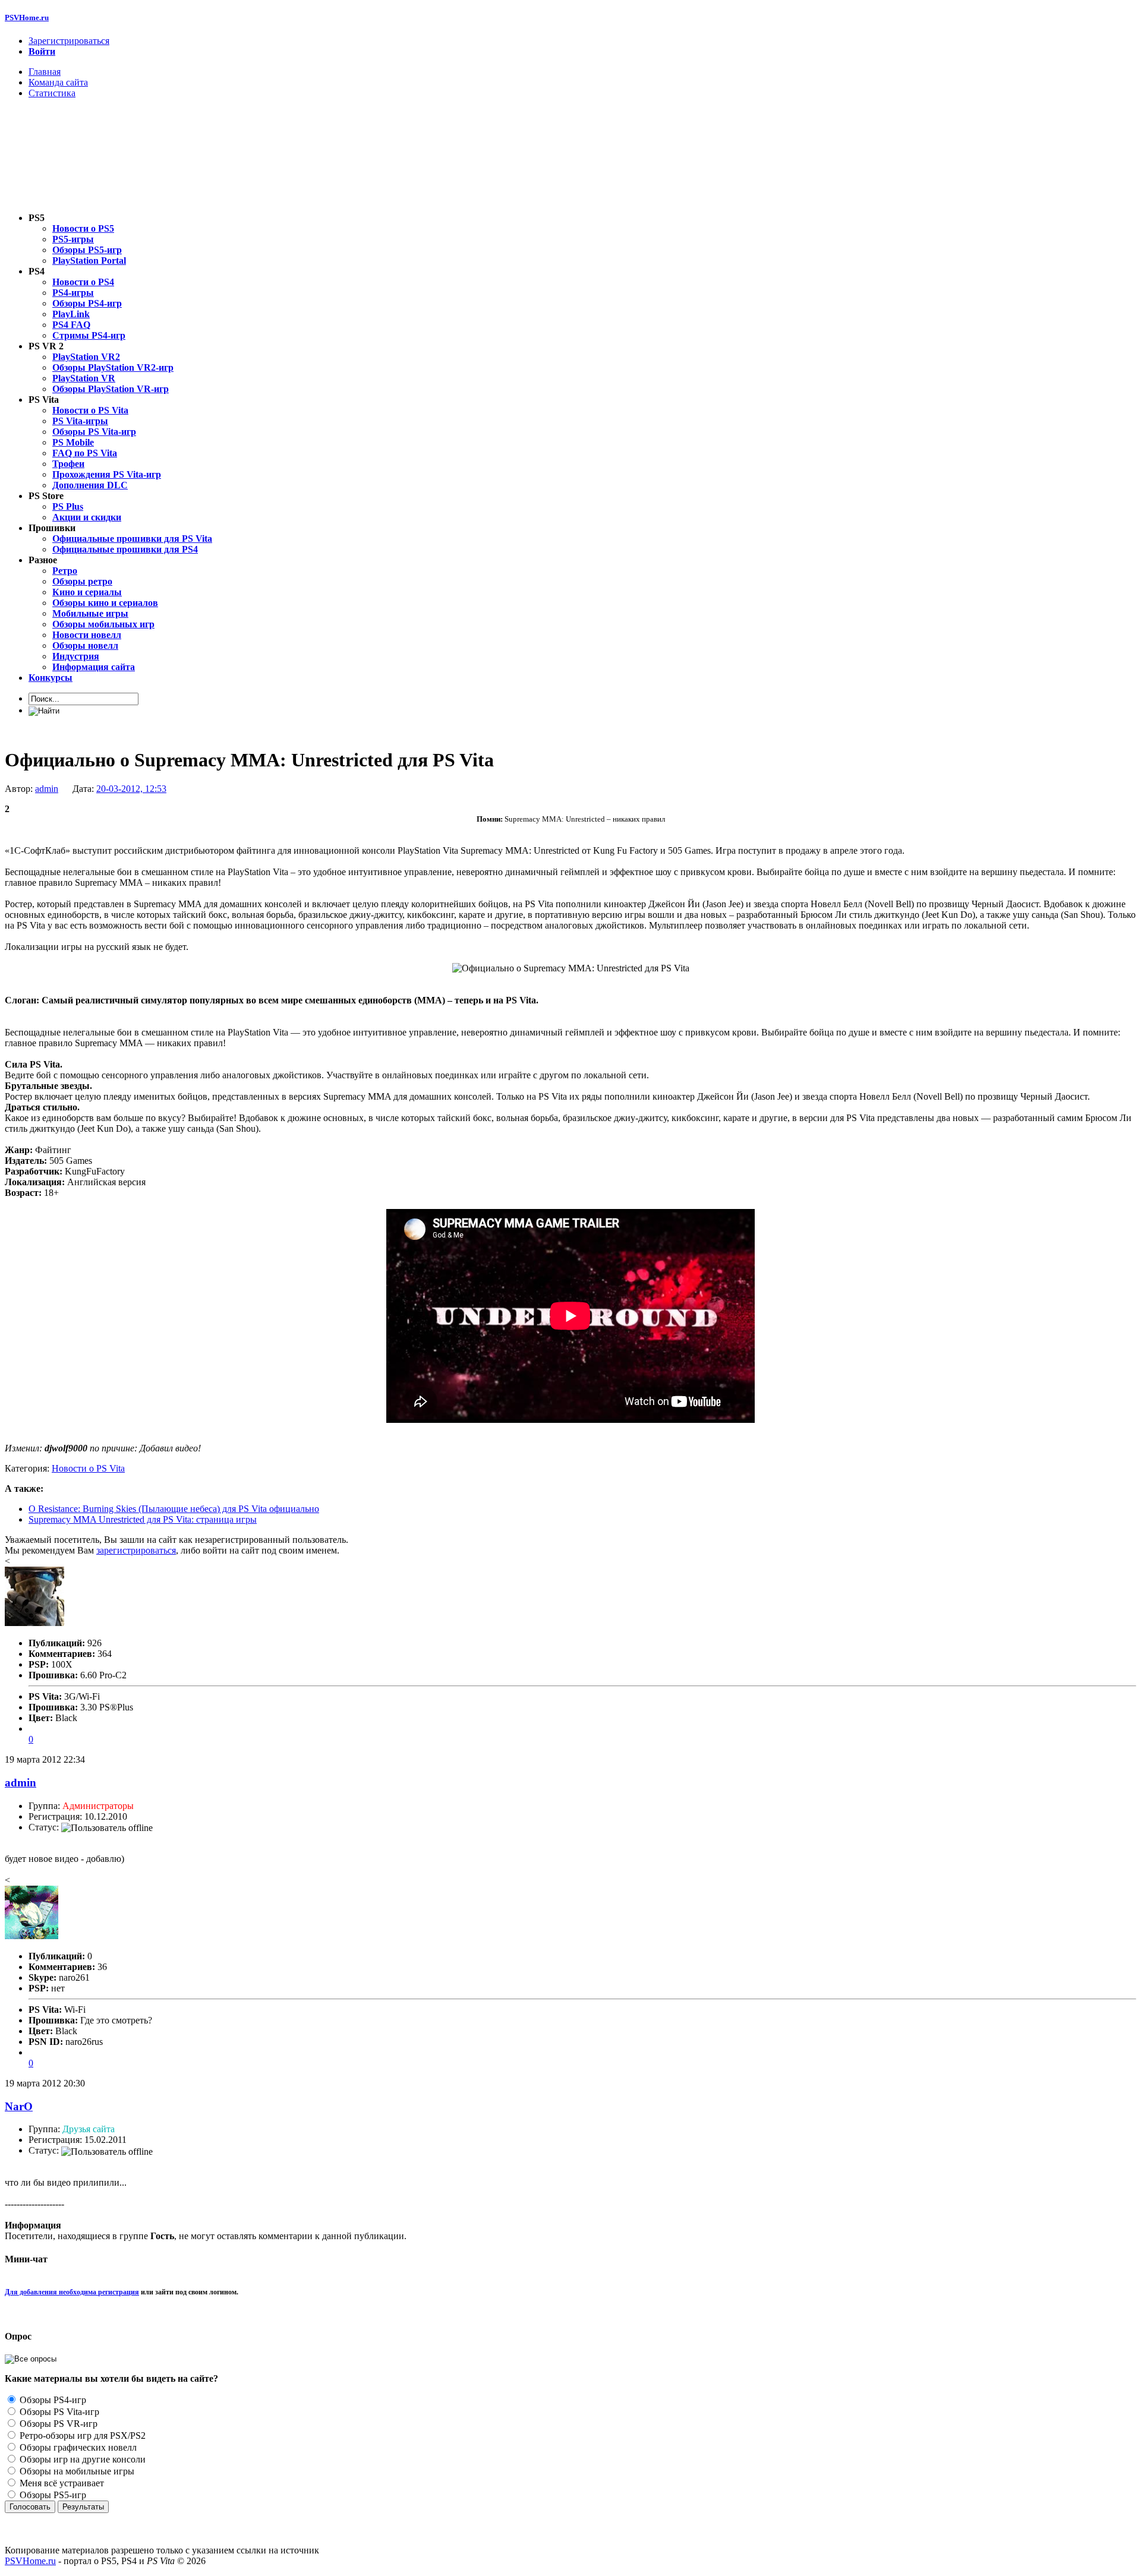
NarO (19, 2106)
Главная (45, 72)
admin (47, 789)
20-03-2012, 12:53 (131, 789)
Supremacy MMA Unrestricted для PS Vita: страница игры (143, 1519)
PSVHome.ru (27, 18)
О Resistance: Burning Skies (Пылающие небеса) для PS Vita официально (174, 1509)
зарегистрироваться (136, 1550)
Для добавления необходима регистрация (72, 2292)
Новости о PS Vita (88, 1468)
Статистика (52, 93)
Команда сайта (58, 82)
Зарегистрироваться (69, 41)
